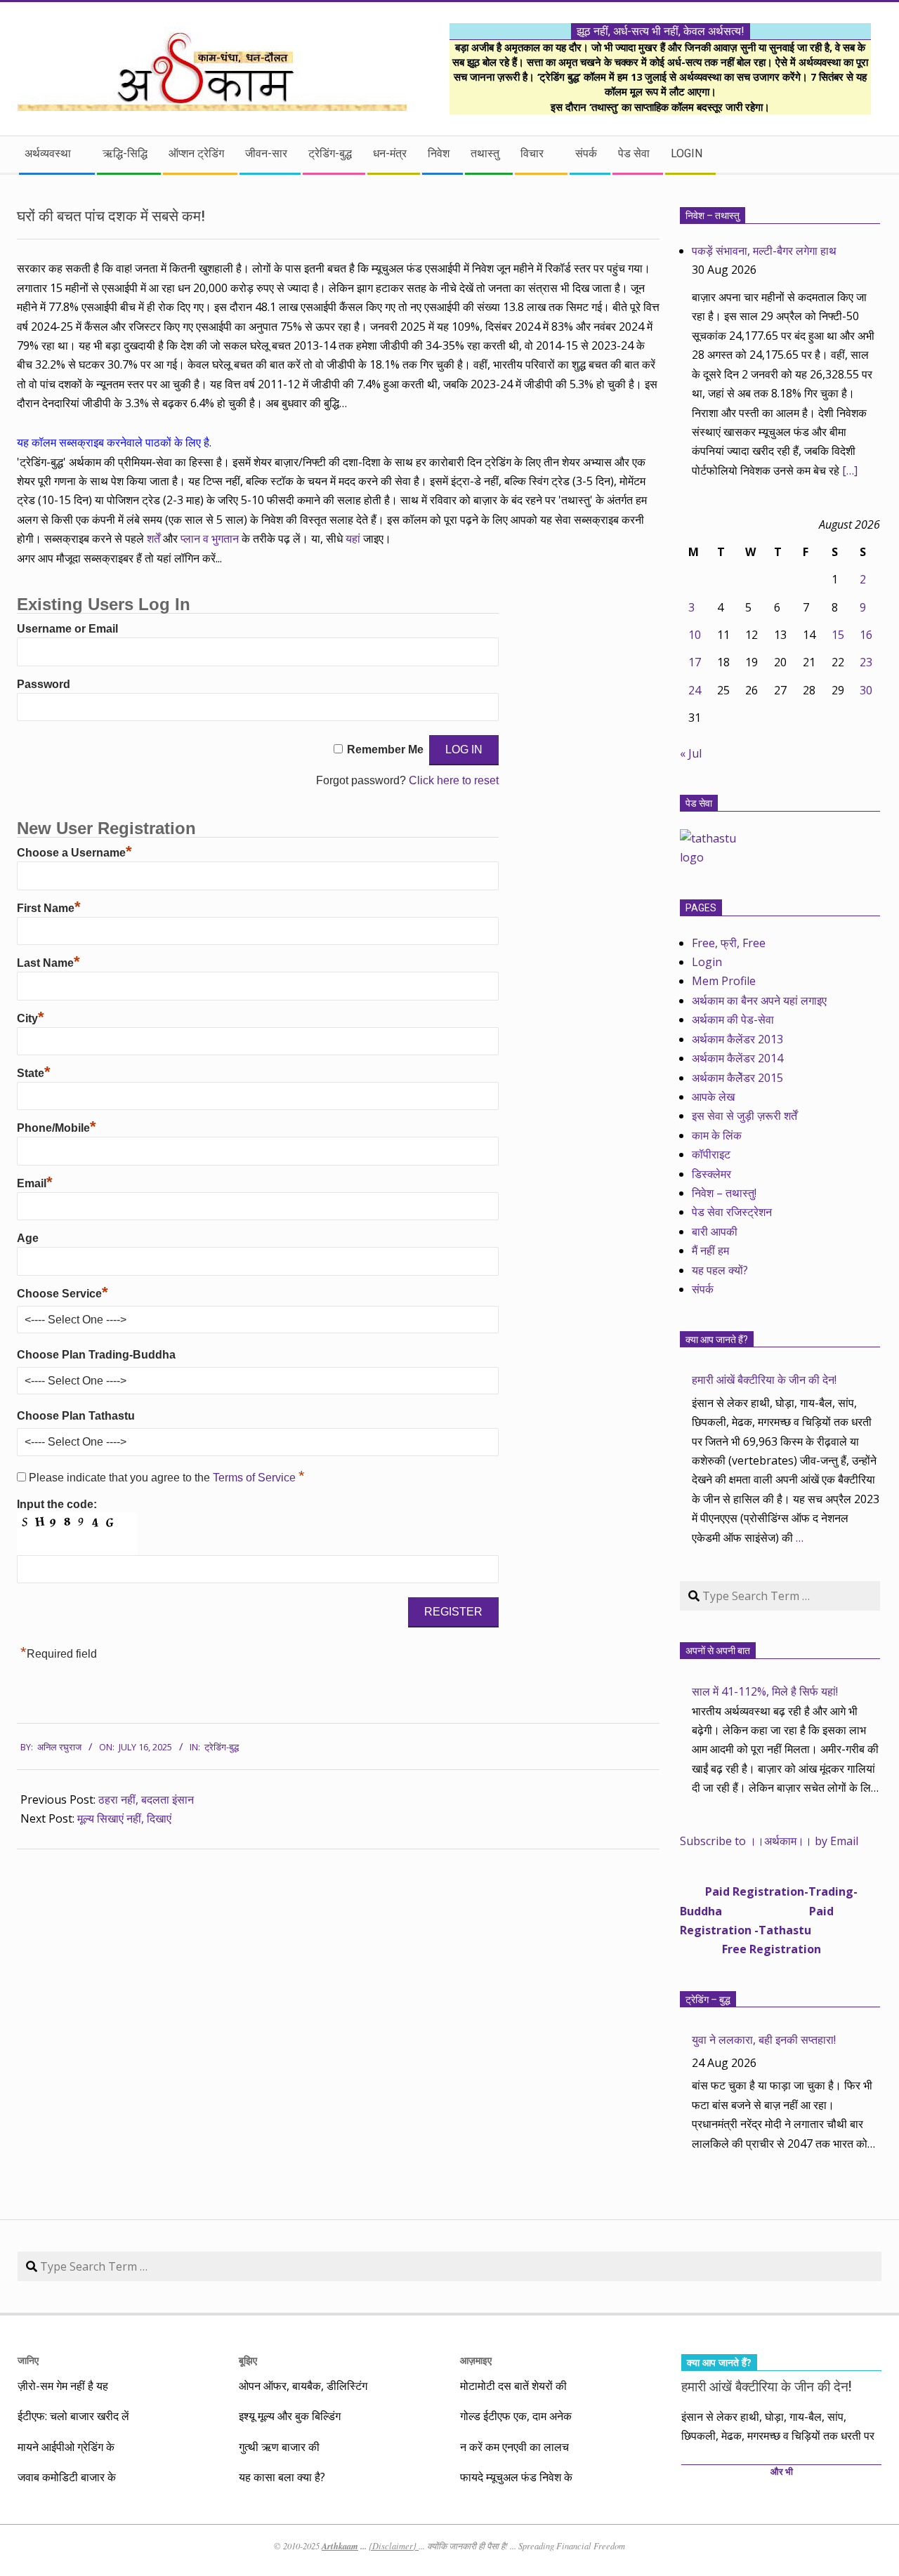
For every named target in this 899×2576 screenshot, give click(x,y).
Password (44, 684)
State (34, 1073)
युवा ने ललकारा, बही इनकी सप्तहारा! (764, 2040)
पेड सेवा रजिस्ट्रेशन (732, 1212)
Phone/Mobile (57, 1128)
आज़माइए (476, 2360)
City (31, 1018)
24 (695, 690)
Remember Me (385, 749)
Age (28, 1238)
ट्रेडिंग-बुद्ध (222, 1747)
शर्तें (153, 539)
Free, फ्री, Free (729, 943)
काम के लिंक (717, 1135)
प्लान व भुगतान (210, 539)
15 (838, 635)
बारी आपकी (715, 1231)
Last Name (48, 963)
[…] (850, 470)
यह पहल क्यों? (720, 1270)
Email (35, 1183)
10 (695, 635)
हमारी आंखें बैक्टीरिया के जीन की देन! (764, 1380)
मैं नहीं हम (710, 1250)
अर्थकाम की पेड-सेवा (733, 1019)
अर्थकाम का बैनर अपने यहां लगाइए (759, 1000)
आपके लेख (713, 1097)
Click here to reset (454, 780)
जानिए (28, 2360)
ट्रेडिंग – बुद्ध (708, 2000)
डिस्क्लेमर (711, 1174)
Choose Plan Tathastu (76, 1416)
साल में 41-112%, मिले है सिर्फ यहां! (765, 1691)
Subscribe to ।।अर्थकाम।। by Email (769, 1841)
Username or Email (67, 629)
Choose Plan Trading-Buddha (96, 1355)
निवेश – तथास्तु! (724, 1193)
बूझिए (248, 2360)
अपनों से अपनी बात (718, 1651)
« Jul (691, 753)
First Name (49, 908)
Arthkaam (340, 2546)
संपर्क (703, 1289)
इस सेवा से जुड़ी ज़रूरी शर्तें (744, 1116)
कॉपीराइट (711, 1154)
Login (707, 962)
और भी (782, 2472)
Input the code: (57, 1504)
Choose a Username (74, 853)
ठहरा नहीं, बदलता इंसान (146, 1799)
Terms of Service (256, 1478)
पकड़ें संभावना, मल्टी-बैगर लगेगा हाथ (764, 251)
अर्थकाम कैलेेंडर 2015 (737, 1078)
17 (695, 662)
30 (866, 690)
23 (866, 662)
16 (866, 635)
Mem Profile (724, 981)
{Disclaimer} (394, 2546)
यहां (354, 539)
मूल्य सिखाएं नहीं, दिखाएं (124, 1818)
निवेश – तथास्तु (713, 216)
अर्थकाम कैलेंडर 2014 (737, 1058)
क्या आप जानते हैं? (717, 1340)
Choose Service (63, 1294)
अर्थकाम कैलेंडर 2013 (737, 1039)
